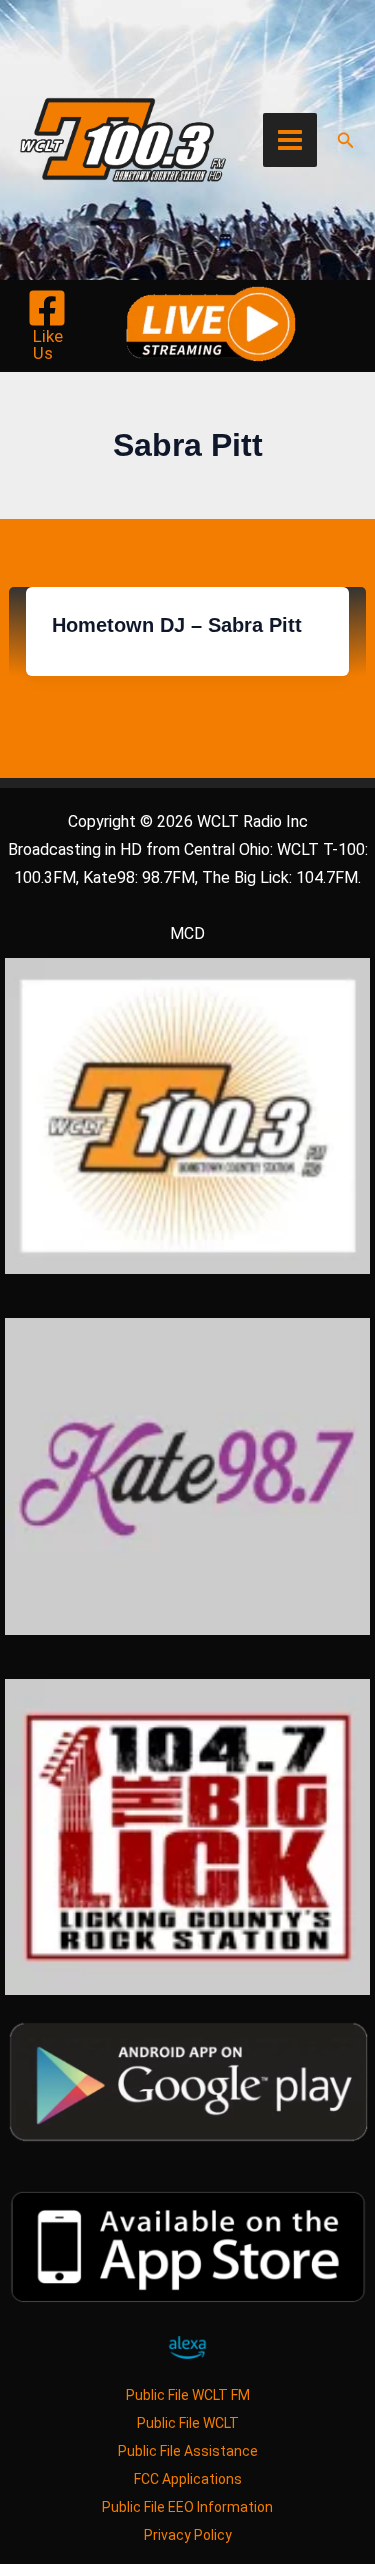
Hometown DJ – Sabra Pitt (177, 625)
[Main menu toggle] (290, 140)
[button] (346, 140)
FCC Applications (188, 2479)
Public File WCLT (188, 2423)
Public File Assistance (188, 2451)
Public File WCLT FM (188, 2395)
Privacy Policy (188, 2535)
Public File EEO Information (187, 2507)
